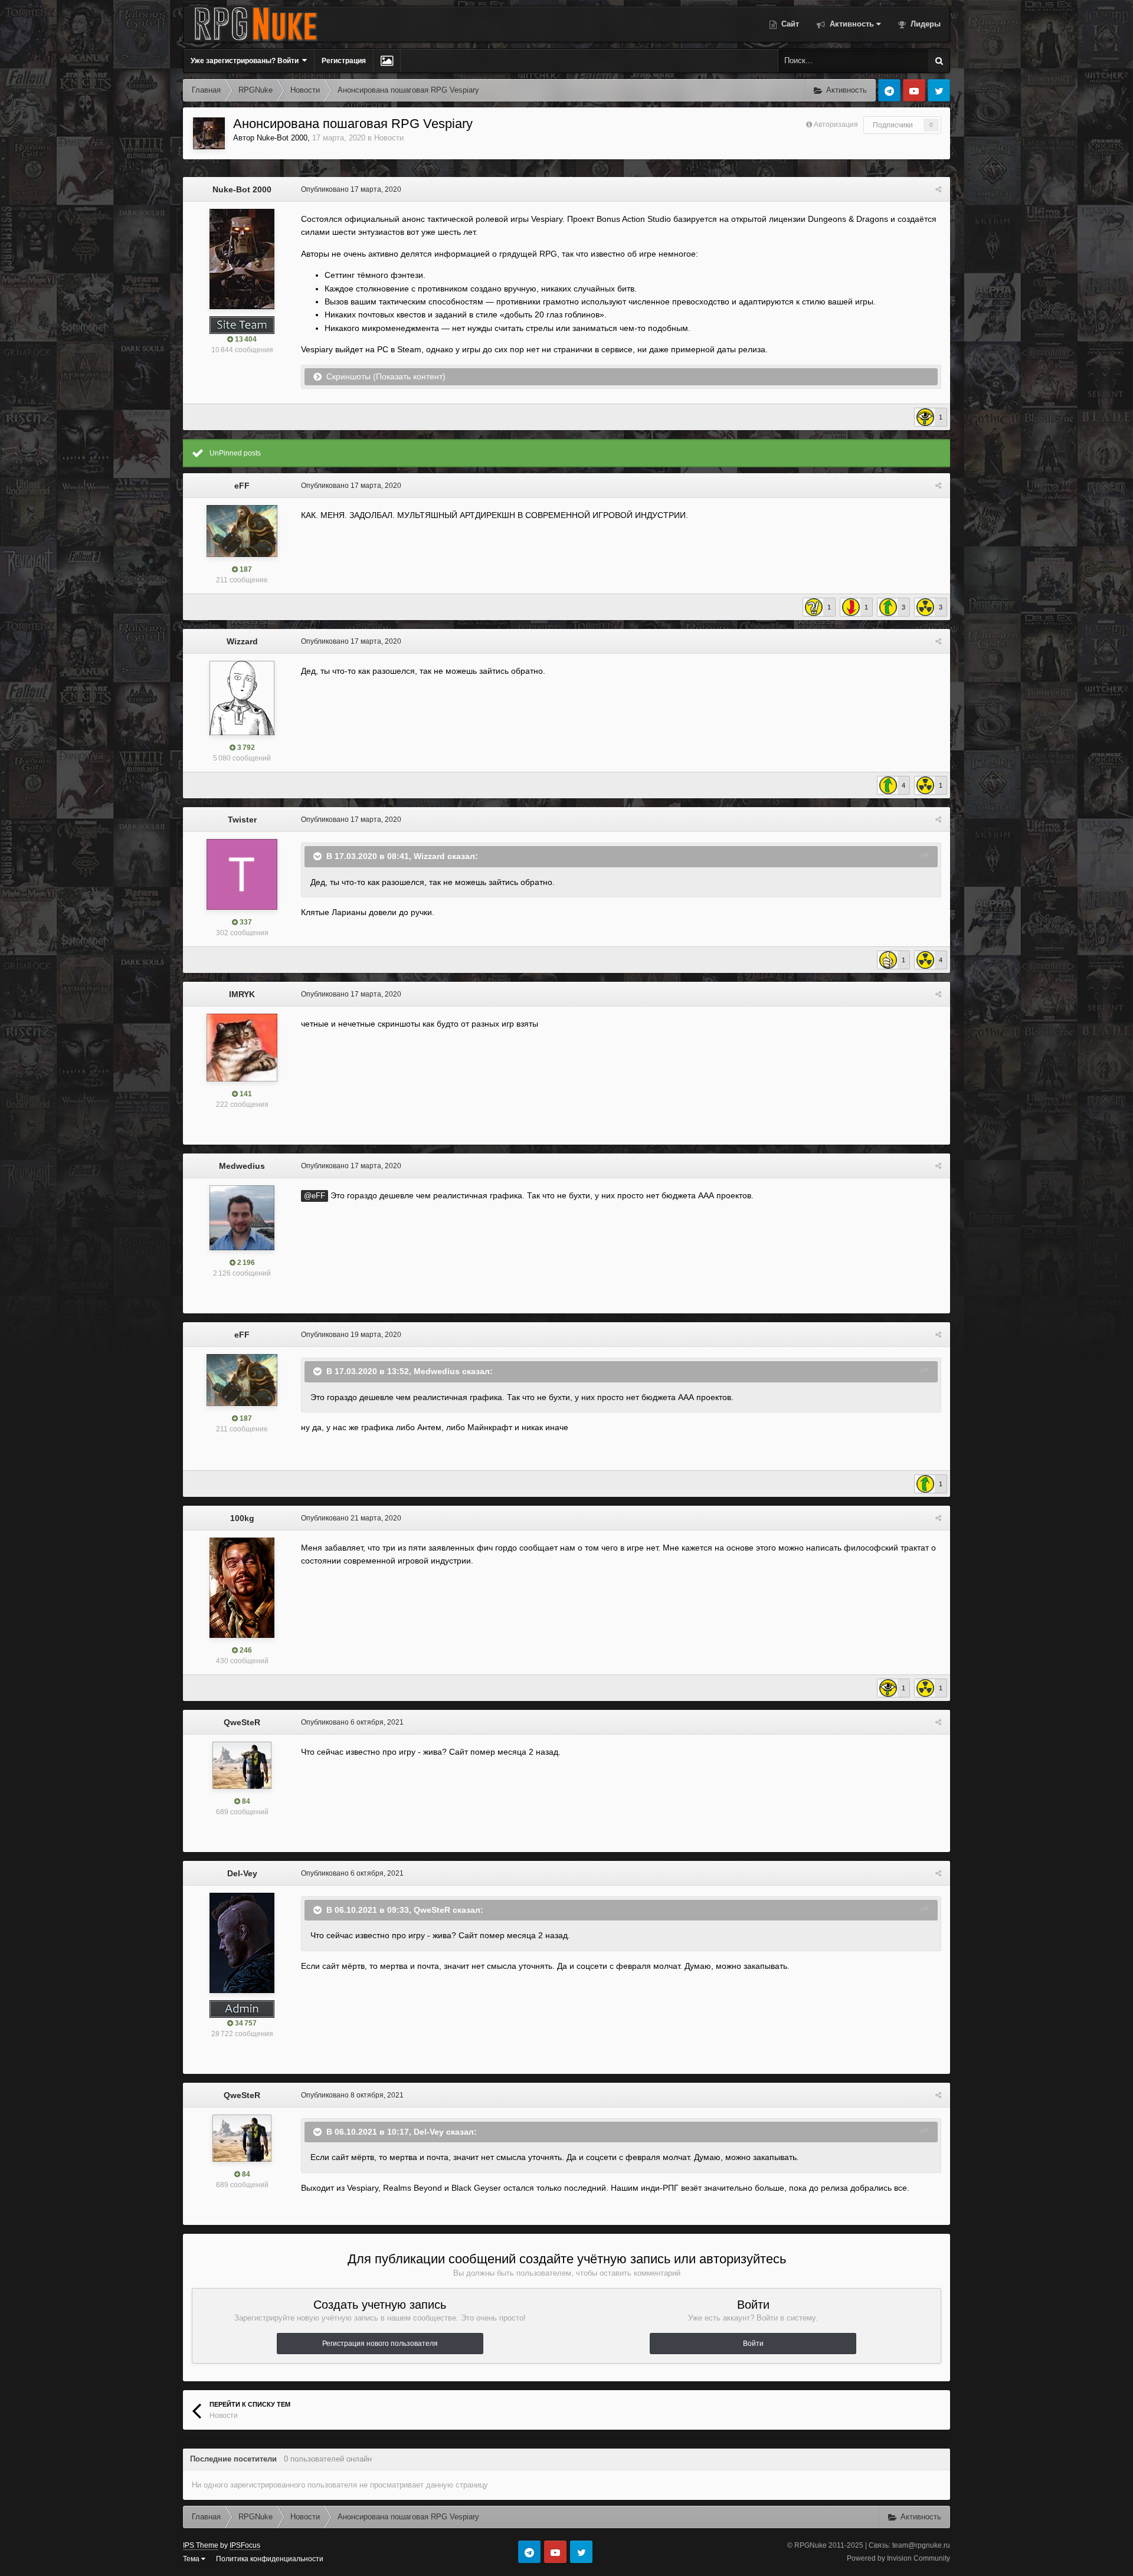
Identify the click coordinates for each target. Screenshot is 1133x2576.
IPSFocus (245, 2545)
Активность (851, 24)
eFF (242, 486)
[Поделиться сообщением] (938, 189)
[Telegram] (889, 90)
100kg (242, 1518)
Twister (242, 820)
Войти (753, 2344)
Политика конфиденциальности (270, 2559)
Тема (192, 2559)
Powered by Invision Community (898, 2558)
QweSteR (242, 1722)
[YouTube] (914, 90)
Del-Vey (242, 1873)
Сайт (789, 24)
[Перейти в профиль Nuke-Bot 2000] (209, 133)
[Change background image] (387, 61)
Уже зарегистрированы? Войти (246, 61)
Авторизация (836, 124)
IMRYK (242, 994)
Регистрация (344, 61)
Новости (389, 138)
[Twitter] (939, 90)
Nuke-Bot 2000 (282, 138)
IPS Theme (201, 2545)
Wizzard (242, 641)
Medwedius (242, 1166)
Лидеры (924, 24)
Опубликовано (351, 189)
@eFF (315, 1196)
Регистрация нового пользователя (380, 2344)
